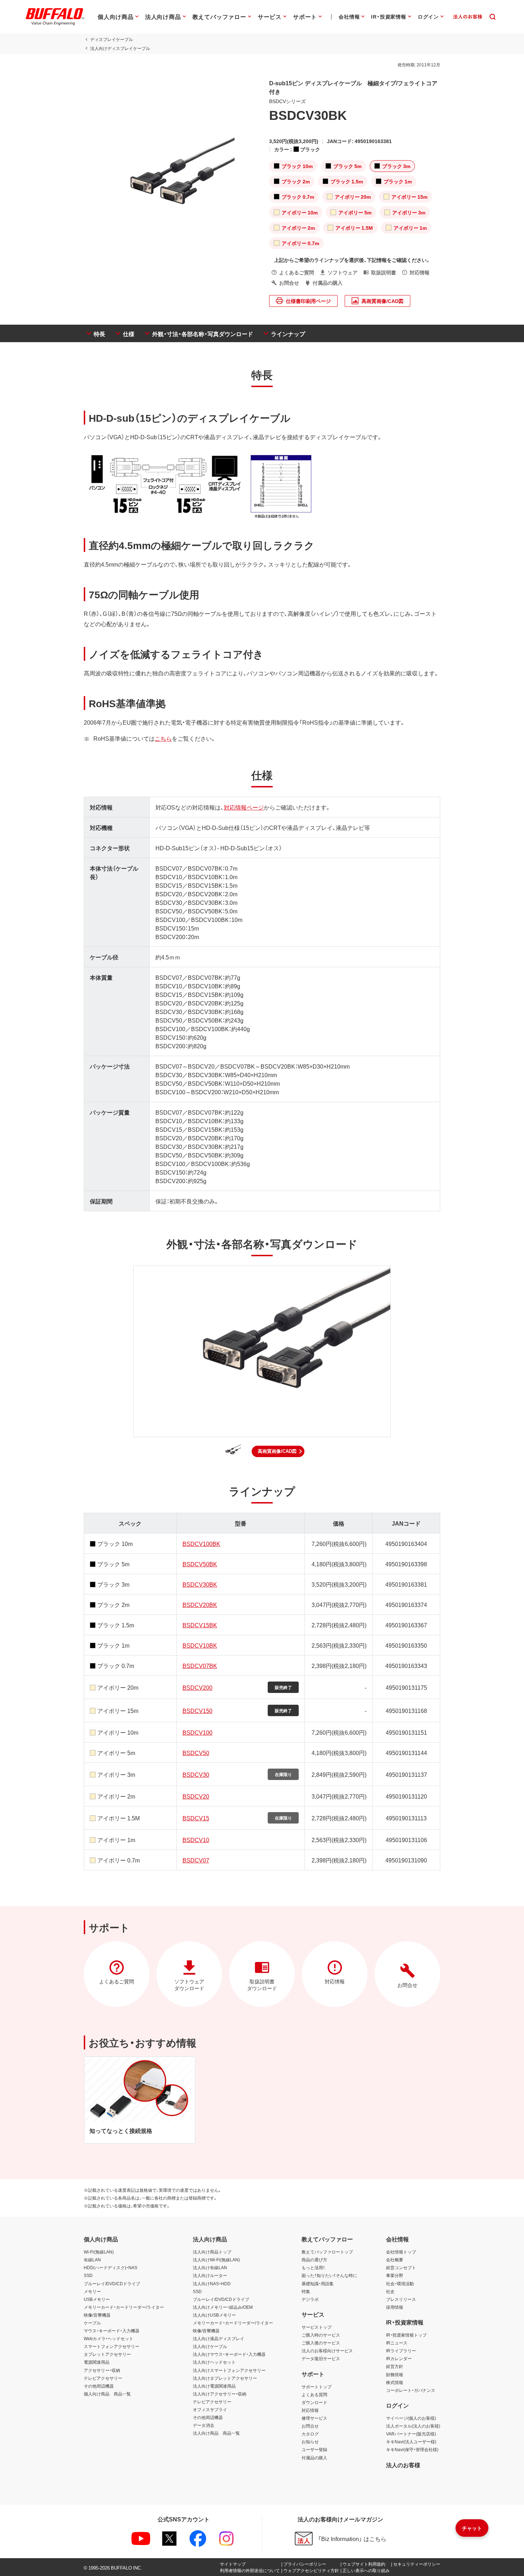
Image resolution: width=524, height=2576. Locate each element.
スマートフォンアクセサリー (112, 2346)
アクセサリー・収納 (102, 2370)
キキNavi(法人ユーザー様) (411, 2441)
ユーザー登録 (314, 2449)
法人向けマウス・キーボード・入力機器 (229, 2354)
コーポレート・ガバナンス (411, 2390)
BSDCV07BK (200, 1665)
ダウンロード (314, 2402)
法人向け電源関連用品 (214, 2386)
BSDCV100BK (201, 1543)
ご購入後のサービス (321, 2343)
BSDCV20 (196, 1796)
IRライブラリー (401, 2351)
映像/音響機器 (97, 2315)
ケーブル (92, 2323)
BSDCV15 (196, 1818)
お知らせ (310, 2441)
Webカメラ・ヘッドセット (109, 2338)
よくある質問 (314, 2394)
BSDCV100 (197, 1732)
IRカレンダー (399, 2358)
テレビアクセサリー (103, 2378)
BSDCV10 (196, 1840)
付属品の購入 (314, 2458)
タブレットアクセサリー (107, 2354)
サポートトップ (317, 2387)
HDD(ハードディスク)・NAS (111, 2267)
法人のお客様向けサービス (327, 2351)
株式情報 (395, 2382)
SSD (88, 2275)
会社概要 (395, 2260)
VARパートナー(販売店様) (411, 2434)
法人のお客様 (403, 2465)
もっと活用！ (313, 2267)
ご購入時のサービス (321, 2335)
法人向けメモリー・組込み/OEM (223, 2307)
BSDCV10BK (200, 1645)
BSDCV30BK (200, 1584)
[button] (278, 1451)
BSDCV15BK (200, 1625)
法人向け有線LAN (210, 2267)
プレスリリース (401, 2299)
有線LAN (92, 2260)
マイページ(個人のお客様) (411, 2418)
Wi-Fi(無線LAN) (99, 2252)
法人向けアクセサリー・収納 (220, 2394)
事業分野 (395, 2275)
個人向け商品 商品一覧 (107, 2394)
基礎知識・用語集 (318, 2283)
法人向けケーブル (210, 2346)
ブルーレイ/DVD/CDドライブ (112, 2283)
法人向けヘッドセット (214, 2362)
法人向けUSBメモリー (214, 2315)
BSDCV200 (197, 1687)
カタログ (310, 2434)
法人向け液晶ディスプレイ (219, 2338)
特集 (306, 2291)
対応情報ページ (244, 807)
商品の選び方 (314, 2260)
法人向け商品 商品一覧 (216, 2433)
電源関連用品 (97, 2362)
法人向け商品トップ (212, 2252)
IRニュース (397, 2343)
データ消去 (204, 2425)
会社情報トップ (401, 2252)
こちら (163, 738)
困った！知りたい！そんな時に (329, 2275)
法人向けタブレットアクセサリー (225, 2378)
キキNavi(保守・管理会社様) (412, 2449)
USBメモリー (97, 2299)
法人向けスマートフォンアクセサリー (229, 2370)
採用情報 (395, 2307)
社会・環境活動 (400, 2283)
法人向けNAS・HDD (212, 2283)
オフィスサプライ (210, 2409)
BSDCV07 (196, 1860)
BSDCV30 (196, 1774)
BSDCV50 (196, 1753)
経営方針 (395, 2366)
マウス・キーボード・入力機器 (112, 2331)
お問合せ (310, 2426)
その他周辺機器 (99, 2386)
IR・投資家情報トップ (406, 2335)
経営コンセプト (401, 2267)
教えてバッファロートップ (327, 2252)
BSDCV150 (197, 1710)
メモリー (92, 2291)
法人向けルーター (210, 2275)
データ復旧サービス (321, 2358)
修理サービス (314, 2418)
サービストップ (317, 2327)
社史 (390, 2291)
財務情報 (395, 2374)
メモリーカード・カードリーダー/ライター (124, 2307)
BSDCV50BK (200, 1564)
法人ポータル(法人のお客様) (413, 2426)
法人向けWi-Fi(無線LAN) (216, 2260)
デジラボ (310, 2299)
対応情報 (310, 2410)
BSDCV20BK (200, 1604)
